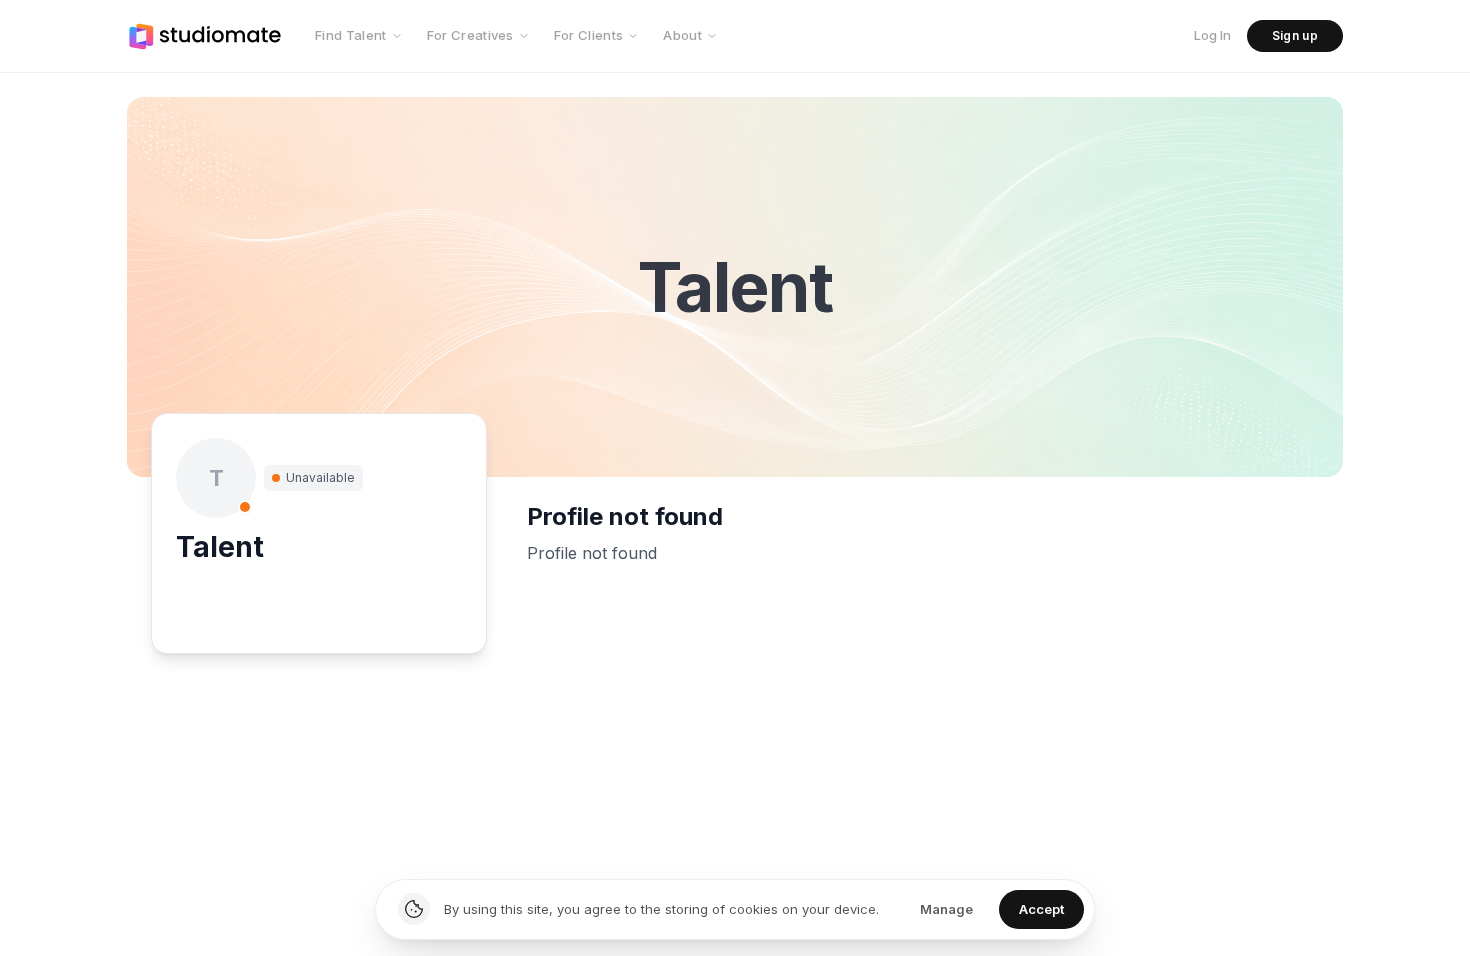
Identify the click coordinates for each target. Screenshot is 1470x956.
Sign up (1295, 35)
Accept (1041, 909)
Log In (1212, 35)
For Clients (589, 35)
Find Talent (351, 35)
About (682, 35)
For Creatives (470, 35)
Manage (946, 909)
